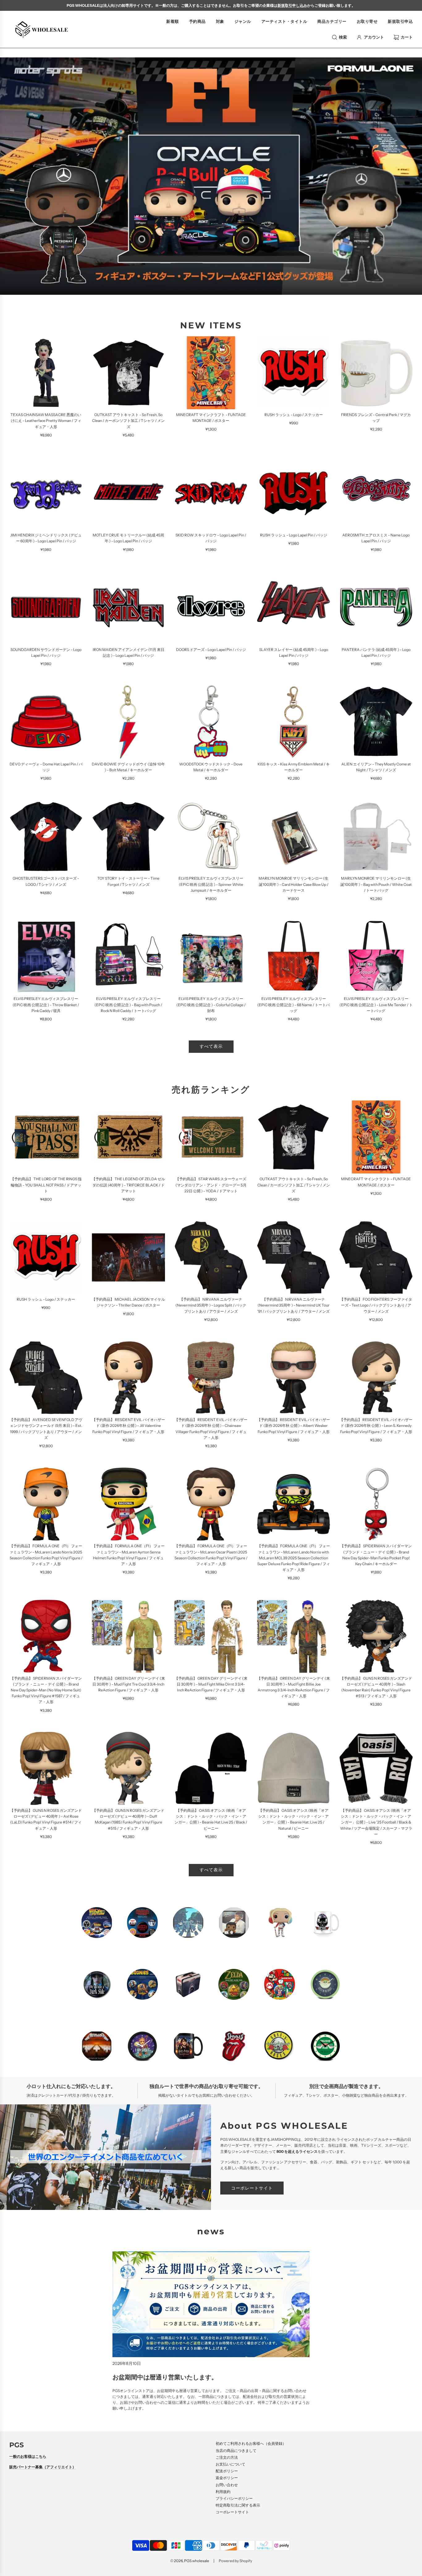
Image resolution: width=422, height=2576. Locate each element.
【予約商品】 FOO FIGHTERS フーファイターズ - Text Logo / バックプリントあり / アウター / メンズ (376, 1305)
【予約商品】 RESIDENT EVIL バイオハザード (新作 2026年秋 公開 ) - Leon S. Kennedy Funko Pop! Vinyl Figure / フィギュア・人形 (376, 1426)
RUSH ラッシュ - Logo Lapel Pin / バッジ (294, 535)
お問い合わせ (227, 2485)
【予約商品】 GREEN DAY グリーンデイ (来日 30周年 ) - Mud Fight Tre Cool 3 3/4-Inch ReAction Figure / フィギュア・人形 (129, 1684)
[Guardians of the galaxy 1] (142, 2046)
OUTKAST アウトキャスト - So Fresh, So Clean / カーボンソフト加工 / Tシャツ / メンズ (128, 421)
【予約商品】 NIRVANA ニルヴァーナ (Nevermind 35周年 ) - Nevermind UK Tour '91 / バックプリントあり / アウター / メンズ (293, 1305)
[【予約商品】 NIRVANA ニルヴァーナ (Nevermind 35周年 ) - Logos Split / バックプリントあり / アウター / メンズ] (211, 1257)
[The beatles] (188, 1923)
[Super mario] (280, 1984)
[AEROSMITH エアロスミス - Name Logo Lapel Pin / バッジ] (376, 493)
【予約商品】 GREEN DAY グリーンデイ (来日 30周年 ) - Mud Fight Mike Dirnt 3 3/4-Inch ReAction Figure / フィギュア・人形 (211, 1684)
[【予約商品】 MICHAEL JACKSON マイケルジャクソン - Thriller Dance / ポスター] (128, 1257)
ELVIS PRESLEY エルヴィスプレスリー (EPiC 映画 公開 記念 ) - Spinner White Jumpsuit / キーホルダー (211, 884)
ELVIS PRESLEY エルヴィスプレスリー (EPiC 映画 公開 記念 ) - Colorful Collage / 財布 (211, 1005)
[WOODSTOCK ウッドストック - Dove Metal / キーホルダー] (211, 722)
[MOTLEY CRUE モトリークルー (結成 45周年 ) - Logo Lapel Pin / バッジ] (128, 493)
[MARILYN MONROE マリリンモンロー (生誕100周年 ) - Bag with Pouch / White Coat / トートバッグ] (376, 836)
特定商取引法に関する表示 (238, 2505)
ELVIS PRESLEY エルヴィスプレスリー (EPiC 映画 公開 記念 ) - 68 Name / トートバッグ (293, 1005)
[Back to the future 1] (97, 1923)
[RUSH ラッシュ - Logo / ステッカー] (294, 373)
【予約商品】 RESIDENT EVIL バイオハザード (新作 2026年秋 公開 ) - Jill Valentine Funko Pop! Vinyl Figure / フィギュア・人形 (129, 1426)
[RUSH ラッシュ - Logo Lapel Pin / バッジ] (294, 493)
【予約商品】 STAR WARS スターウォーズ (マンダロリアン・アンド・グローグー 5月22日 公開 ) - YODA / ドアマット (211, 1185)
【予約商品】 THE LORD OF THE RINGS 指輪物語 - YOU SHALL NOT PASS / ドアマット (46, 1185)
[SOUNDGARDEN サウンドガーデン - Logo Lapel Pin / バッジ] (46, 608)
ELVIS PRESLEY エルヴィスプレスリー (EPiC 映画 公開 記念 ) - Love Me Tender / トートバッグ (376, 1005)
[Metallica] (97, 2046)
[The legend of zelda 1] (234, 1984)
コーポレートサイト (252, 2188)
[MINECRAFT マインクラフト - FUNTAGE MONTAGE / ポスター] (211, 373)
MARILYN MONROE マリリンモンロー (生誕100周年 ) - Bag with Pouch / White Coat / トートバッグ (376, 884)
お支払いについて (230, 2464)
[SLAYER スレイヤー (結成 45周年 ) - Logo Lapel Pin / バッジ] (294, 608)
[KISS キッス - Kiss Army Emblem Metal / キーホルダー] (294, 722)
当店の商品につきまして (236, 2451)
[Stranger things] (142, 1923)
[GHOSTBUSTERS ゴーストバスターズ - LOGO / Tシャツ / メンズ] (46, 836)
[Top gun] (325, 1923)
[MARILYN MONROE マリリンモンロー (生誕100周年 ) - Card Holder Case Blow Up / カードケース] (294, 836)
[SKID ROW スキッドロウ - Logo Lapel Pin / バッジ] (211, 493)
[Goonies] (142, 1984)
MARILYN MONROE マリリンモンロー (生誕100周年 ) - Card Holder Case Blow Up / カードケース (293, 884)
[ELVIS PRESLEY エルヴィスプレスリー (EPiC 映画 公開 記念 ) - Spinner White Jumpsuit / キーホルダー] (211, 836)
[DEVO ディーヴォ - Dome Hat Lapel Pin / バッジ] (46, 722)
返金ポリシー (227, 2478)
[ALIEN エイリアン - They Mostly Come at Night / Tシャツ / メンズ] (376, 722)
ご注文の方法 (227, 2457)
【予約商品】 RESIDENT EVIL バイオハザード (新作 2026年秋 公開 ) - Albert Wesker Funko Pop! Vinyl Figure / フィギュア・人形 (293, 1426)
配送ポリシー (227, 2471)
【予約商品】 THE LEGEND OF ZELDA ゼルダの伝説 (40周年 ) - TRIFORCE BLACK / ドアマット (128, 1185)
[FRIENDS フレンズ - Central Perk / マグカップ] (376, 373)
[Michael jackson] (234, 1923)
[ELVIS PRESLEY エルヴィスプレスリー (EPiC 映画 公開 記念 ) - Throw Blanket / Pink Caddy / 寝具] (46, 957)
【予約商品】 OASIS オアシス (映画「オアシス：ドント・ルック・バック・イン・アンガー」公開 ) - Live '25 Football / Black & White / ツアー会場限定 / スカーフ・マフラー (376, 1822)
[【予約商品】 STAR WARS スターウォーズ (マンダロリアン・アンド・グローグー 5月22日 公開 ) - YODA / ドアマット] (211, 1137)
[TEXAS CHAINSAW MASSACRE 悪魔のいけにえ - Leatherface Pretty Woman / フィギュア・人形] (46, 373)
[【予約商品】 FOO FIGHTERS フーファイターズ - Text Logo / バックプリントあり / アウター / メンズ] (376, 1257)
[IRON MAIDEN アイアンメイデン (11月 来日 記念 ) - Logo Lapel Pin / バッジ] (128, 608)
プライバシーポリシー (234, 2498)
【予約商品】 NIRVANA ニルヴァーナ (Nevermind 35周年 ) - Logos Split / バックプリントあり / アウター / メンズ (211, 1305)
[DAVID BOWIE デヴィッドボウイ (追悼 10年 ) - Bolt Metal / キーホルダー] (128, 722)
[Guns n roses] (280, 2046)
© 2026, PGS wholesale (190, 2561)
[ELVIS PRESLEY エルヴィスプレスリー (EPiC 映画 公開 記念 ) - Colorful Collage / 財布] (211, 957)
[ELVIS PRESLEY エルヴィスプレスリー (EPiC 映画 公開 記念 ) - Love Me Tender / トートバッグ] (376, 957)
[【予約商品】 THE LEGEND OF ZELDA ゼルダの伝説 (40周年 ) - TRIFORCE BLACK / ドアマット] (128, 1137)
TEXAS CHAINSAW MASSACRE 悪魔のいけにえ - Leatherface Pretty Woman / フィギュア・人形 (46, 421)
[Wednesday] (97, 1984)
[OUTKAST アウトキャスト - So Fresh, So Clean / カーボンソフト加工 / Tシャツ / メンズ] (128, 373)
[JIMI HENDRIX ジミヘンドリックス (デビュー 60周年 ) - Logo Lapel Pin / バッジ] (46, 493)
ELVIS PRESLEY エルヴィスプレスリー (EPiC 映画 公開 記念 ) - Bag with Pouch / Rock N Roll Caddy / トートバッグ (128, 1005)
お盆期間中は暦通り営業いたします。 (165, 2377)
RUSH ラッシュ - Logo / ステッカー (294, 415)
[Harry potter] (188, 2046)
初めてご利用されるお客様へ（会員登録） (251, 2443)
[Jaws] (188, 1984)
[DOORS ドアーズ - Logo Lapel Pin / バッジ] (211, 608)
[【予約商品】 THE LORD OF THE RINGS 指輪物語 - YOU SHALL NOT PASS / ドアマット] (46, 1137)
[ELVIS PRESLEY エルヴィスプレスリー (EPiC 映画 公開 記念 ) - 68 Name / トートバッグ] (294, 957)
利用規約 (223, 2492)
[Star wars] (325, 1984)
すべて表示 (211, 1046)
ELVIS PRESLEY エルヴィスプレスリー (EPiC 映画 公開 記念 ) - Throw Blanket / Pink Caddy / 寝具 (46, 1005)
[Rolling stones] (234, 2046)
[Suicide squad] (280, 1923)
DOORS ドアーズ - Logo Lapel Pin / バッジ (211, 650)
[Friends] (325, 2046)
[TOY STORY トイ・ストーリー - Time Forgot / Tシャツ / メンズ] (128, 836)
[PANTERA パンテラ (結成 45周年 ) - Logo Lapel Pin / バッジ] (376, 608)
